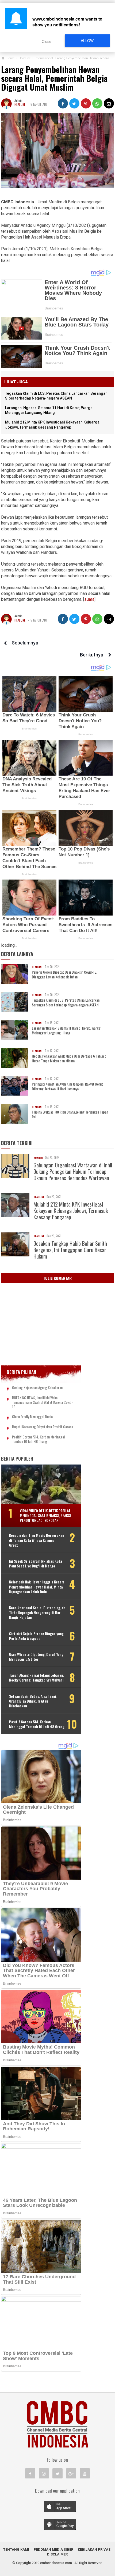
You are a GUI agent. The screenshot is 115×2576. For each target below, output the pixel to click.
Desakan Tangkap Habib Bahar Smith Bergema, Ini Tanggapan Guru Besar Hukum (70, 1250)
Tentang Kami (16, 2549)
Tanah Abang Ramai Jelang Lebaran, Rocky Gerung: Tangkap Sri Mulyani (37, 1678)
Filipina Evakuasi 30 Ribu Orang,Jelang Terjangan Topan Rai (70, 1114)
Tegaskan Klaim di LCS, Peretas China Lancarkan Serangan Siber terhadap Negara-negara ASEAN (66, 1002)
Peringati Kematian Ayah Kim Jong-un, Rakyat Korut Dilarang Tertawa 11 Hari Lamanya (67, 1086)
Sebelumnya (25, 643)
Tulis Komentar (57, 1278)
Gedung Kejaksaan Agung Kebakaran (37, 1388)
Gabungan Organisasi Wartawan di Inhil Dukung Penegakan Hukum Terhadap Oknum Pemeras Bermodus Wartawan (73, 1171)
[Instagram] (44, 2473)
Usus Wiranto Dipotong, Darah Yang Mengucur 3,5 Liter (36, 1657)
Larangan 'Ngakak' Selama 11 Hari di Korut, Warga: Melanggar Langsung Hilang (66, 1030)
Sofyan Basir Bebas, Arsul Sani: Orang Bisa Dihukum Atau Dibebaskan (33, 1701)
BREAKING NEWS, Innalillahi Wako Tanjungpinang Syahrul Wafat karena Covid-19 (42, 1402)
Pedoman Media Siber (53, 2549)
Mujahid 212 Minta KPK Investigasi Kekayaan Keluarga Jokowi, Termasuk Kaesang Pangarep (71, 1211)
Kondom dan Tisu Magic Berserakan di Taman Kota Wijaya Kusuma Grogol (37, 1540)
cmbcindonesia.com (56, 2563)
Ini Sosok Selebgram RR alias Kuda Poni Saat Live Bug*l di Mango (36, 1563)
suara (89, 599)
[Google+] (71, 2473)
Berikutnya (92, 655)
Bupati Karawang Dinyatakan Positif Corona (43, 1427)
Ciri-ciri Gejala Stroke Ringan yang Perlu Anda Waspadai (36, 1636)
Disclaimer (57, 2554)
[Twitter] (57, 2473)
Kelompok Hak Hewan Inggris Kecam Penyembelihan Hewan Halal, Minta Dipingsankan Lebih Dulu (37, 1587)
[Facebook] (30, 2473)
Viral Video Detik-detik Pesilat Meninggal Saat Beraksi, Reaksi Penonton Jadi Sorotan (45, 1515)
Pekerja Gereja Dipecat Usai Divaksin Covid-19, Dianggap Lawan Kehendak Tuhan (64, 974)
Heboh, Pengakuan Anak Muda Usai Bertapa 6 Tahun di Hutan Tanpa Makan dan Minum (70, 1058)
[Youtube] (85, 2473)
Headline (20, 104)
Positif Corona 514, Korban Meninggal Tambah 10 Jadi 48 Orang (38, 1439)
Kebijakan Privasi (95, 2549)
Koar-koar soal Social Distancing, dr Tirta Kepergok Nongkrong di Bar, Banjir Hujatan (37, 1613)
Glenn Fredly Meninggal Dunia (32, 1417)
